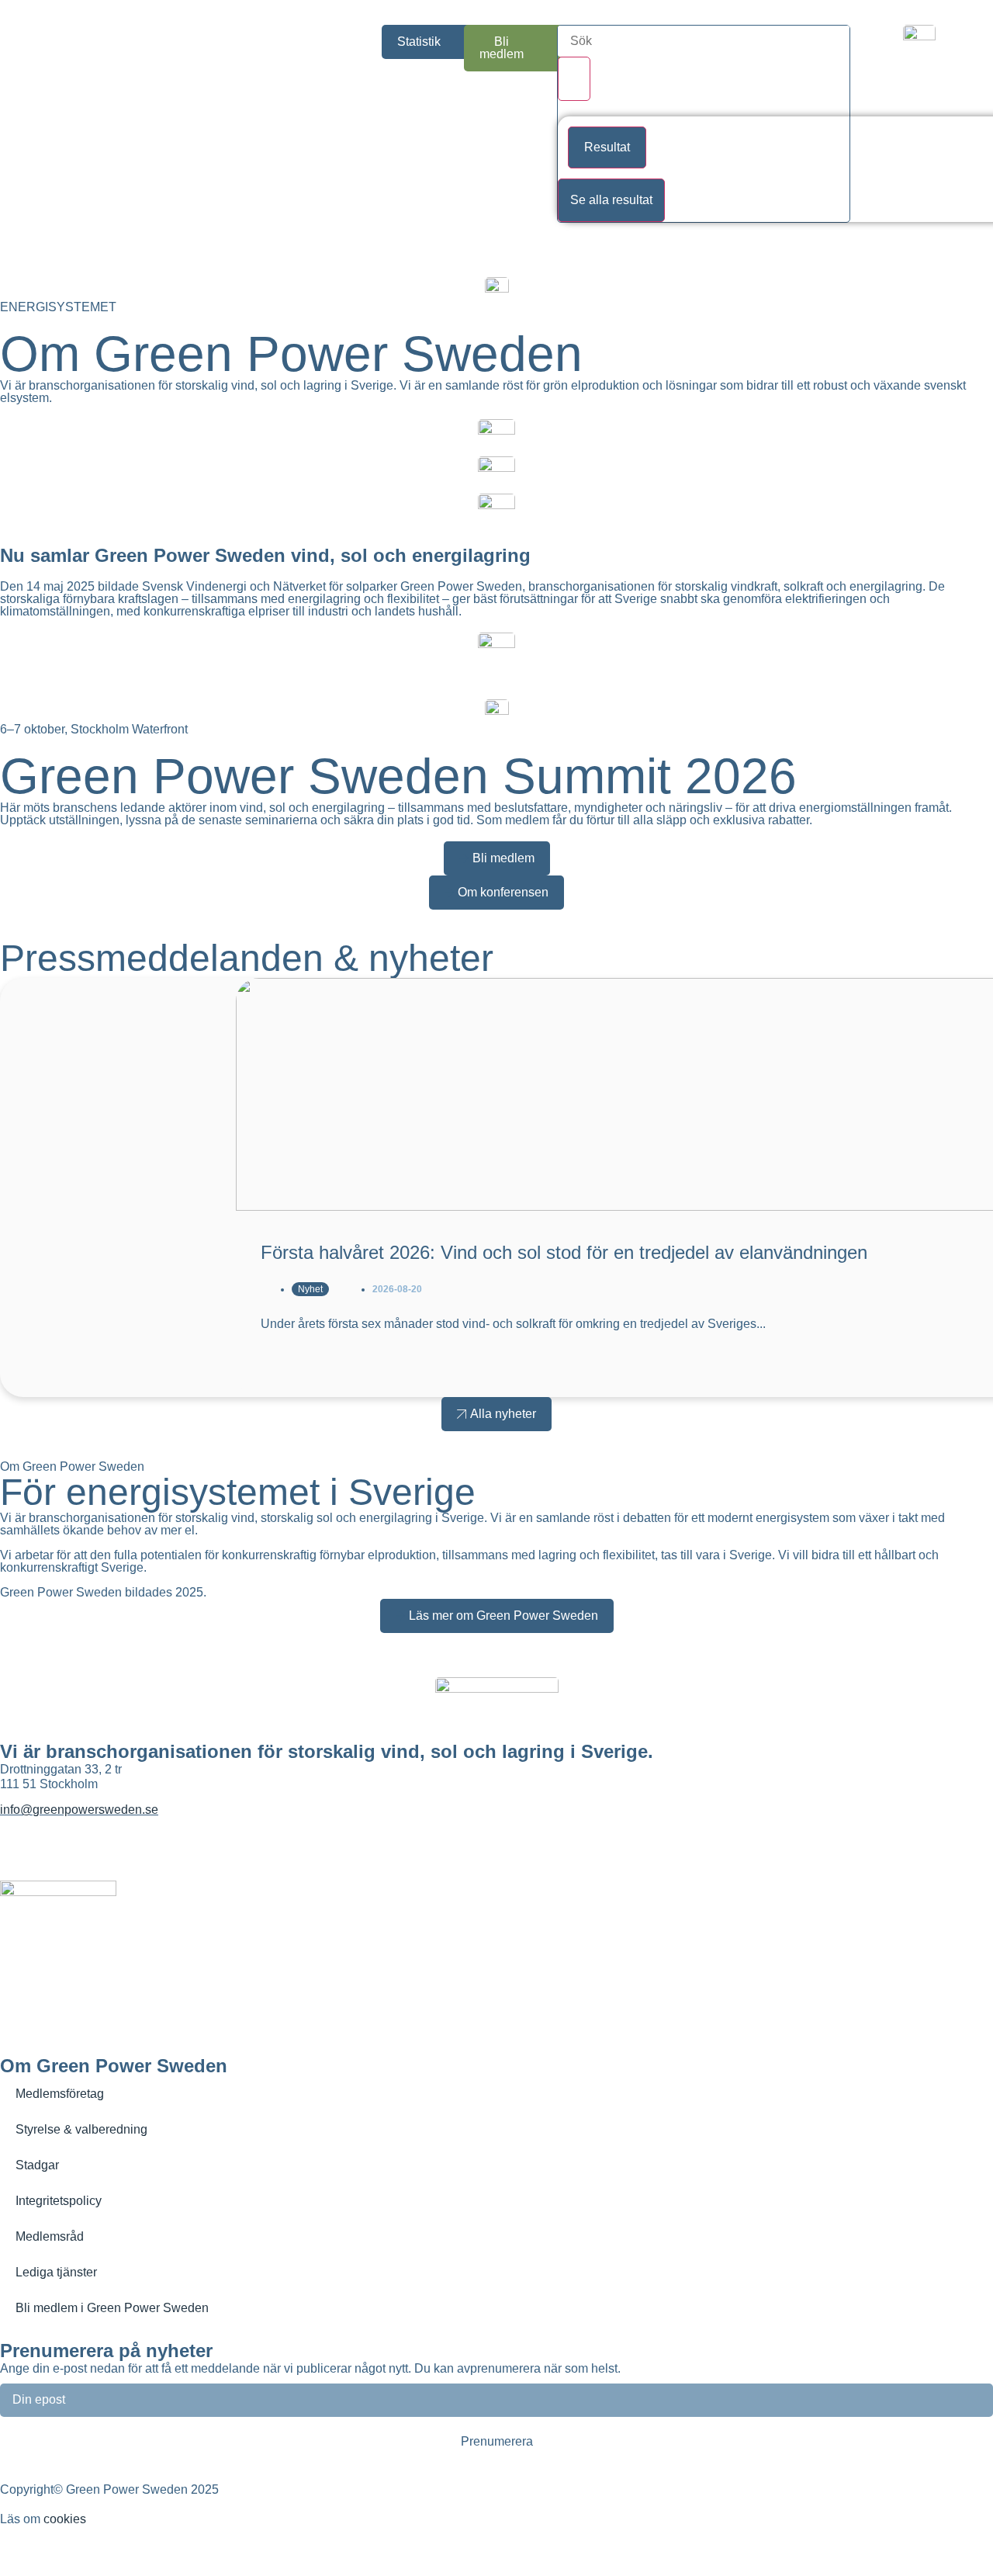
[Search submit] (574, 79)
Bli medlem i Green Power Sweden (112, 2308)
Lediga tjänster (56, 2272)
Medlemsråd (50, 2236)
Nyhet (310, 1289)
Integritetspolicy (59, 2201)
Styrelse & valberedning (81, 2129)
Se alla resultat (611, 200)
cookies (65, 2519)
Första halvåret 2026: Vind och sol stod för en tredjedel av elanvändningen (564, 1252)
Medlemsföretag (60, 2094)
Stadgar (37, 2165)
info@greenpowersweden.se (79, 1810)
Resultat (607, 147)
